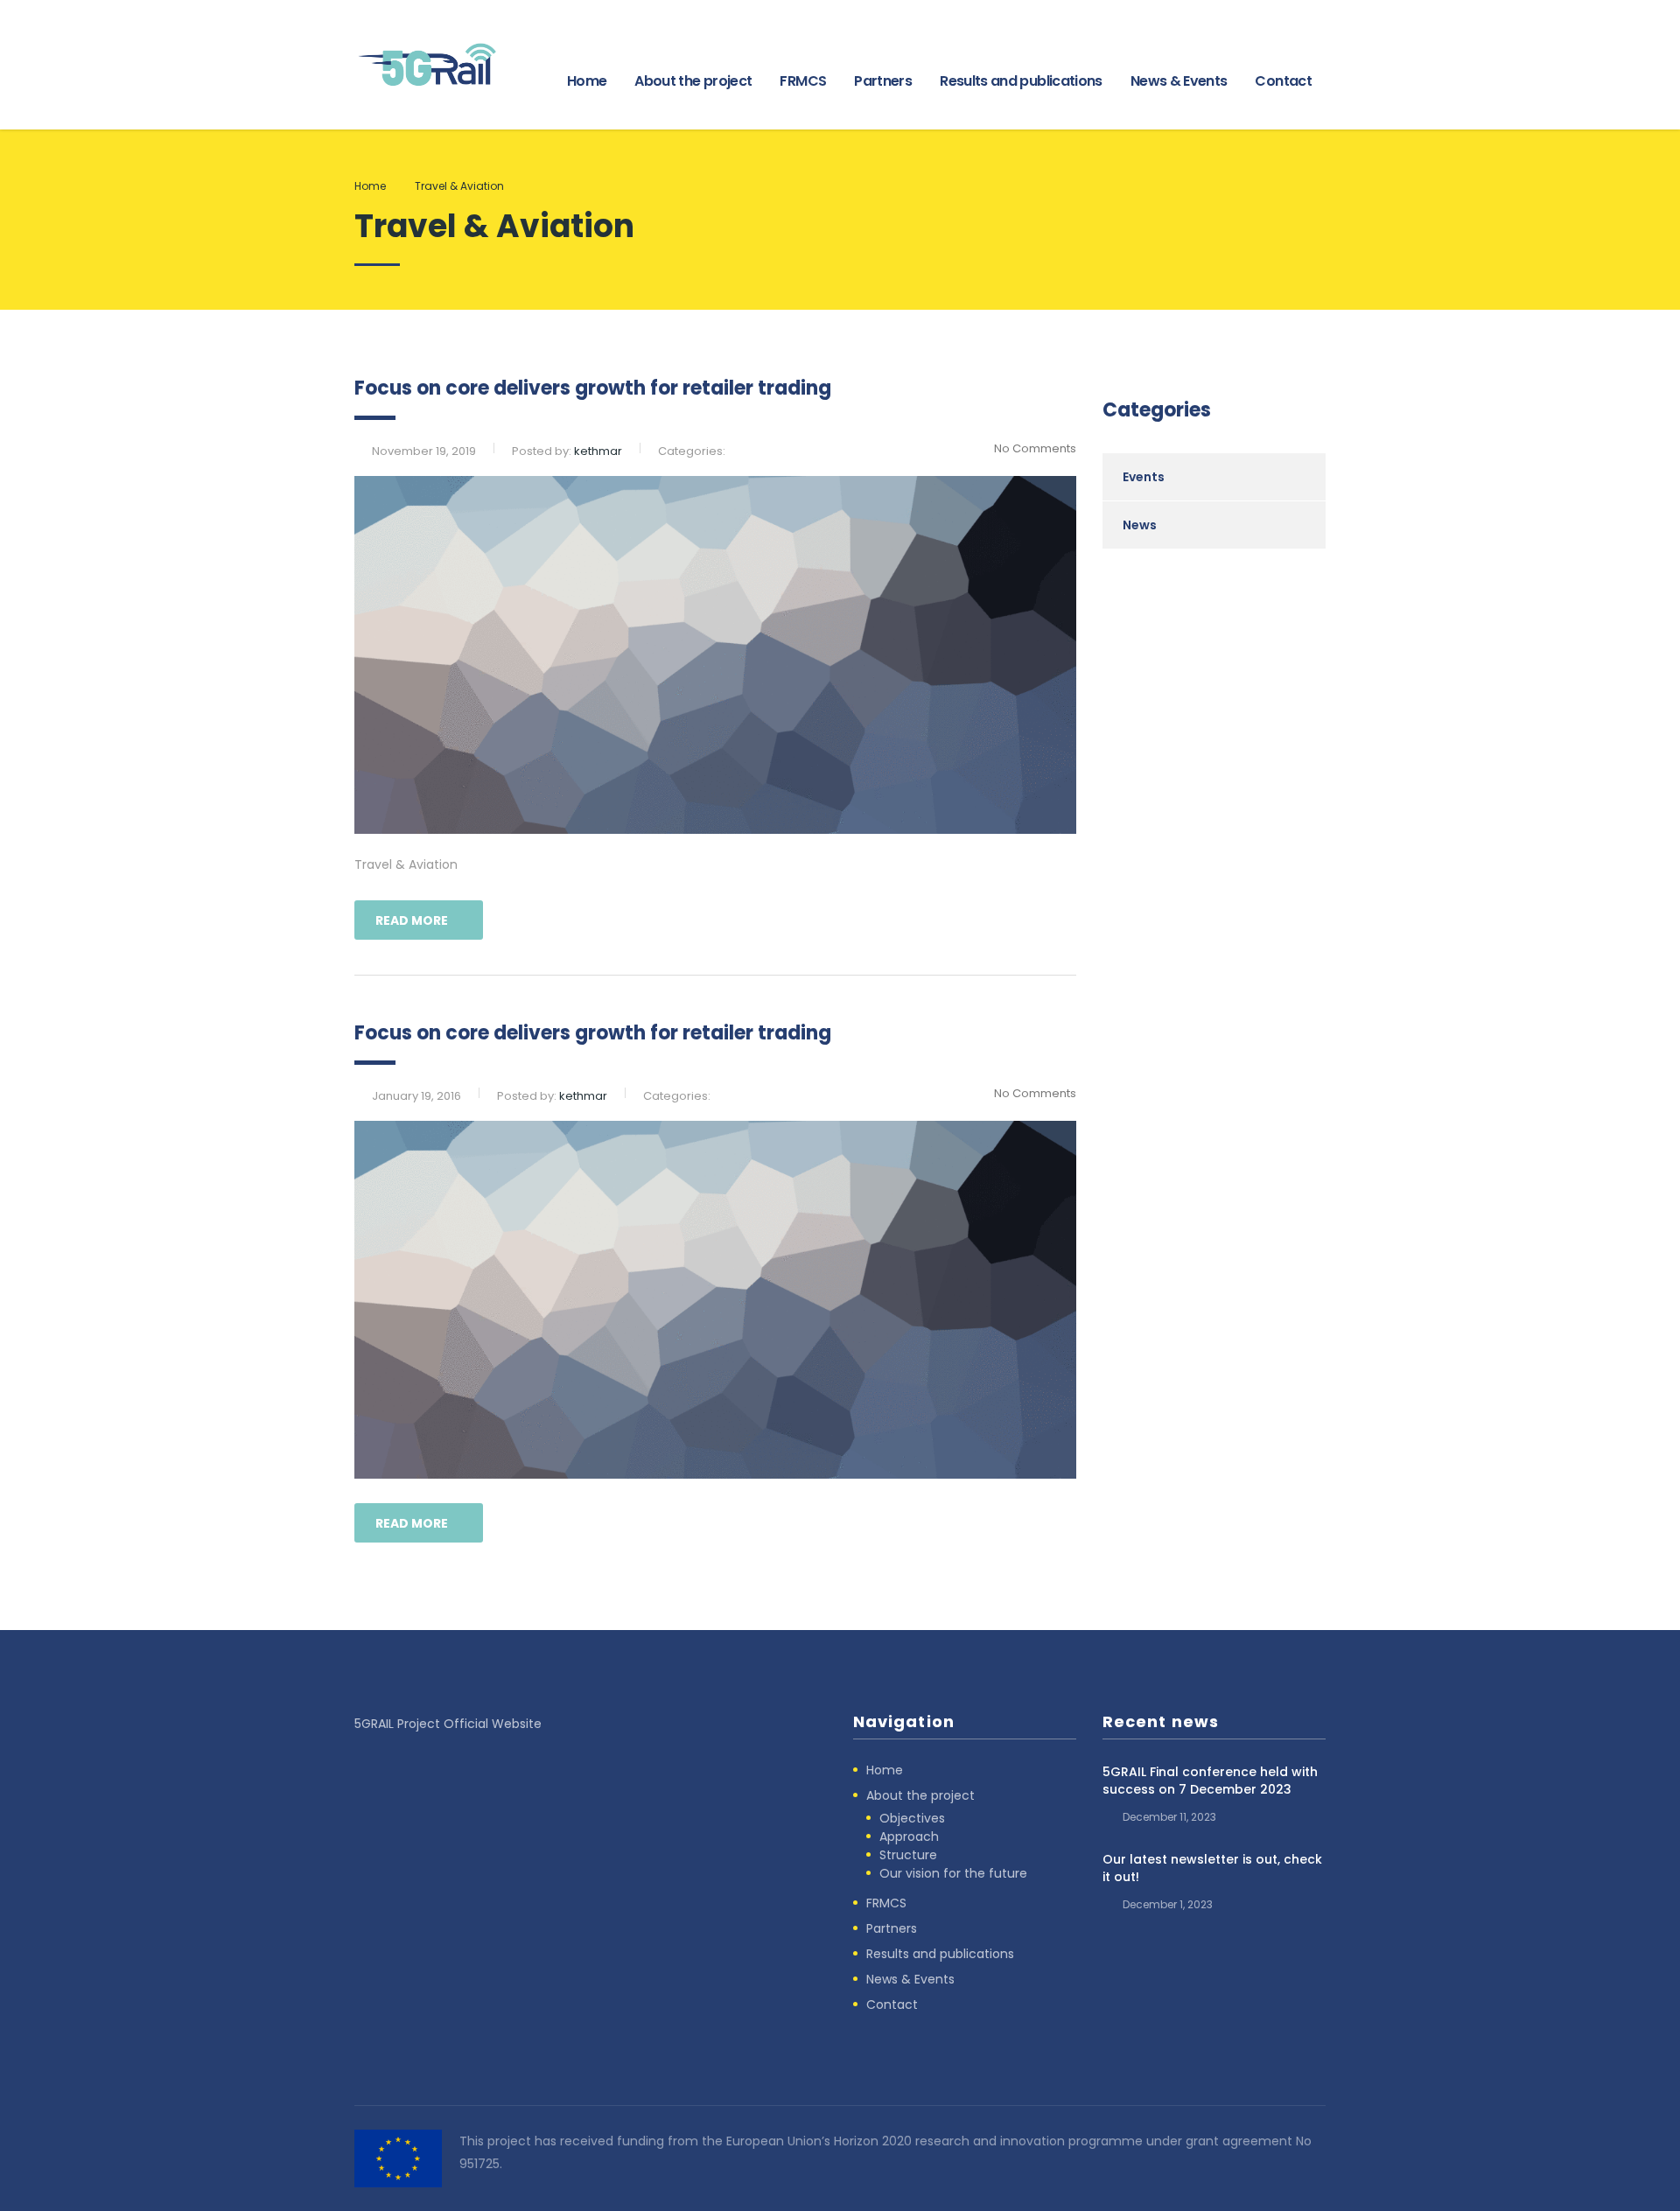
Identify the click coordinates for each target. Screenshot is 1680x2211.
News (1140, 525)
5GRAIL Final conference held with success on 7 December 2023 (1210, 1781)
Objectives (912, 1818)
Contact (1283, 81)
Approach (909, 1837)
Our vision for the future (953, 1873)
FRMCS (803, 81)
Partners (883, 81)
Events (1144, 477)
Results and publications (1021, 81)
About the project (693, 81)
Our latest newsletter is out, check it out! (1212, 1868)
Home (587, 81)
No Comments (1035, 448)
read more (412, 920)
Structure (908, 1855)
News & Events (1179, 81)
